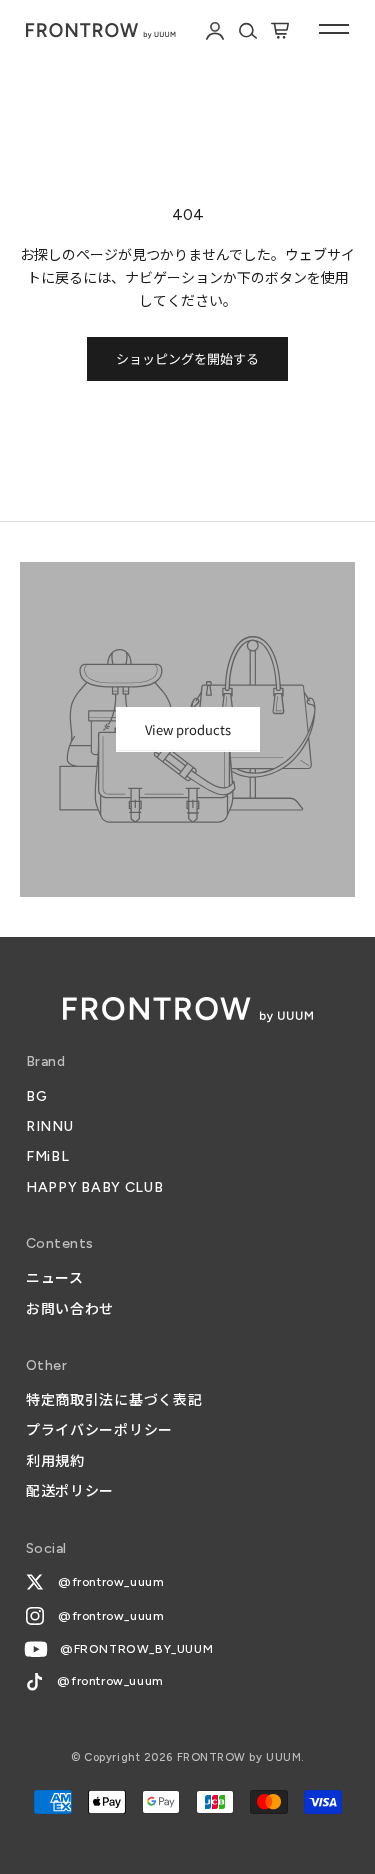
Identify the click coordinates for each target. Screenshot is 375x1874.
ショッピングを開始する (187, 358)
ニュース (55, 1278)
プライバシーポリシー (99, 1430)
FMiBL (48, 1156)
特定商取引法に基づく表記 (114, 1400)
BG (36, 1096)
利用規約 (55, 1461)
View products (188, 729)
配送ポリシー (70, 1491)
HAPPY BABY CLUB (95, 1187)
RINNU (50, 1126)
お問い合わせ (70, 1309)
